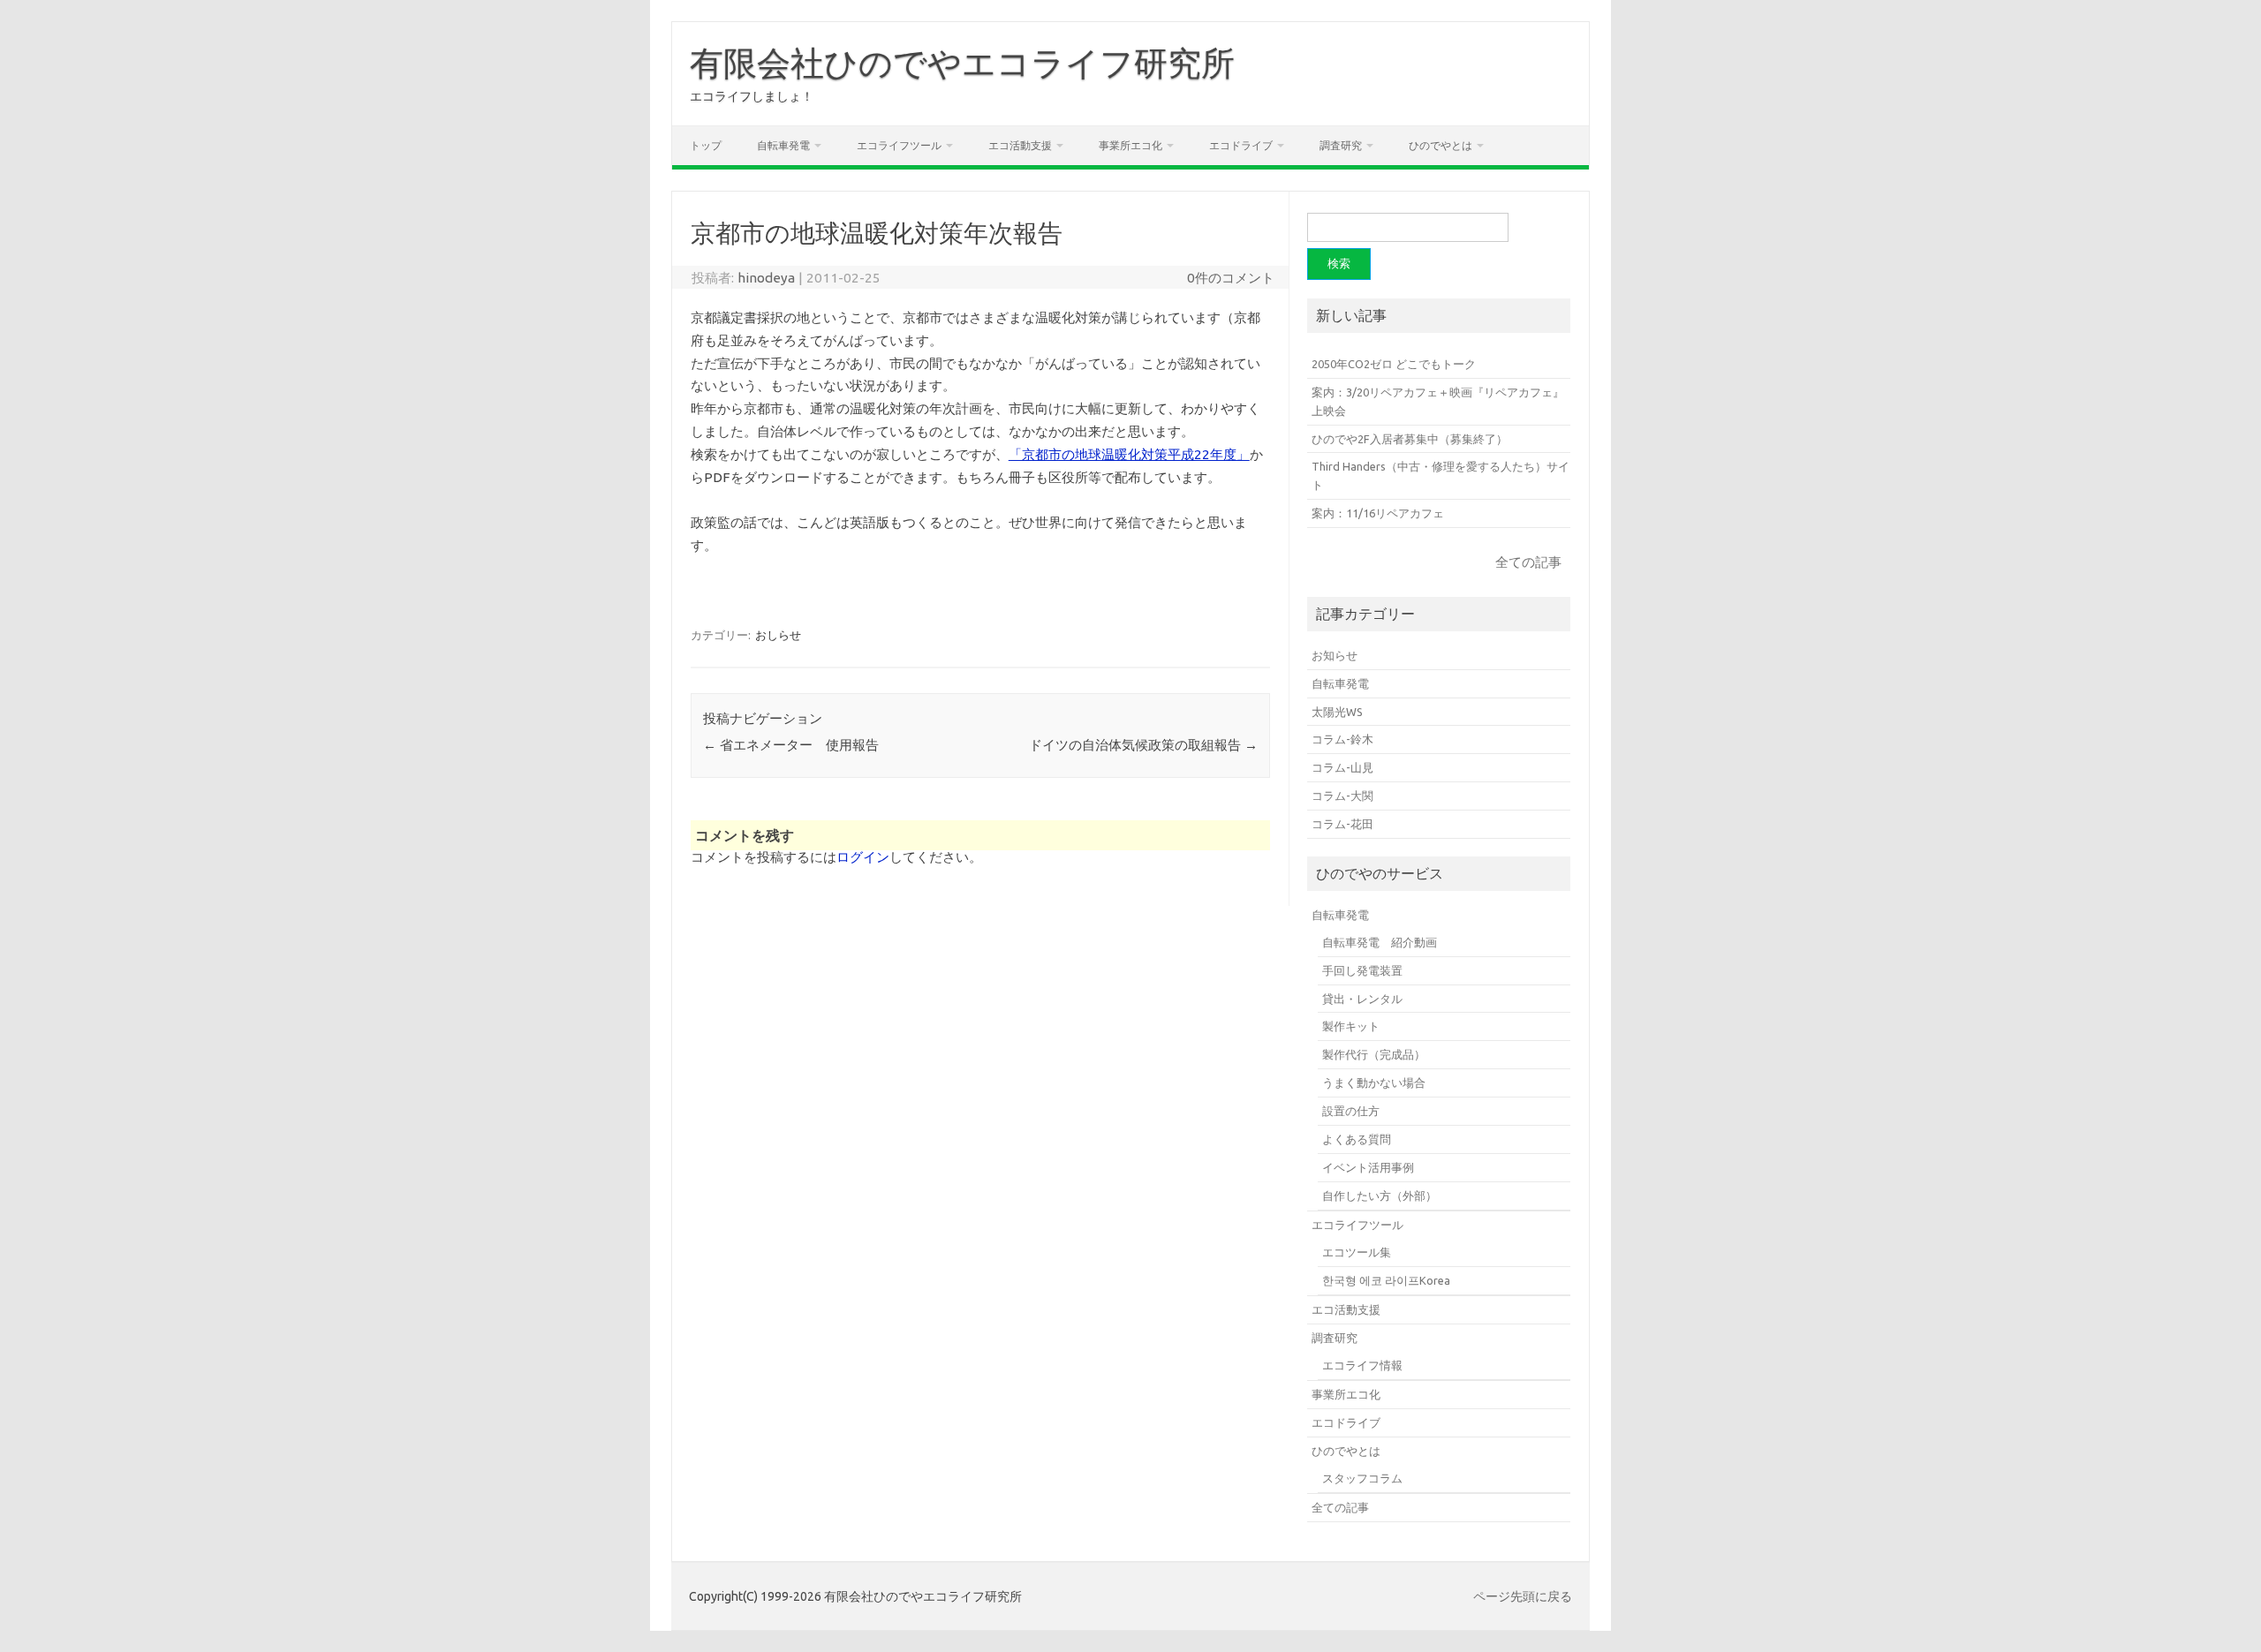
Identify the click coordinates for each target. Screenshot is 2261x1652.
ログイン (863, 857)
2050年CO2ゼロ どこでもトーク (1394, 364)
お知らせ (1335, 655)
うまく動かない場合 (1374, 1082)
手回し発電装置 (1362, 970)
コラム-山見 (1342, 767)
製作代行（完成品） (1374, 1054)
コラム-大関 (1342, 796)
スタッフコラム (1362, 1478)
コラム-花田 (1342, 824)
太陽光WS (1337, 712)
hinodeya (766, 278)
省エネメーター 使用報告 (791, 745)
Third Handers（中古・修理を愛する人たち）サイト (1441, 475)
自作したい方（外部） (1380, 1196)
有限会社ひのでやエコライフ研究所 (962, 63)
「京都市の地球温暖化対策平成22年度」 (1129, 454)
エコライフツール (899, 145)
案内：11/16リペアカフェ (1378, 513)
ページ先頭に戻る (1523, 1596)
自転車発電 (783, 145)
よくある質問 (1357, 1139)
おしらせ (778, 635)
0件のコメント (1231, 278)
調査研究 (1341, 145)
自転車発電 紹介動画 (1380, 942)
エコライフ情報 (1362, 1365)
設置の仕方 (1351, 1111)
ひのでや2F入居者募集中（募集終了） (1410, 439)
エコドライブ (1241, 145)
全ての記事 (1528, 562)
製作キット (1351, 1026)
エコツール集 (1357, 1252)
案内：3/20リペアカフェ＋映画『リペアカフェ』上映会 (1438, 401)
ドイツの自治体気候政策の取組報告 (1143, 745)
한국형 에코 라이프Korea (1386, 1280)
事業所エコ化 (1130, 145)
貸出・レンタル (1362, 999)
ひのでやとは (1441, 145)
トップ (706, 145)
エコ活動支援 (1020, 145)
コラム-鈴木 (1342, 739)
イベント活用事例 (1368, 1167)
